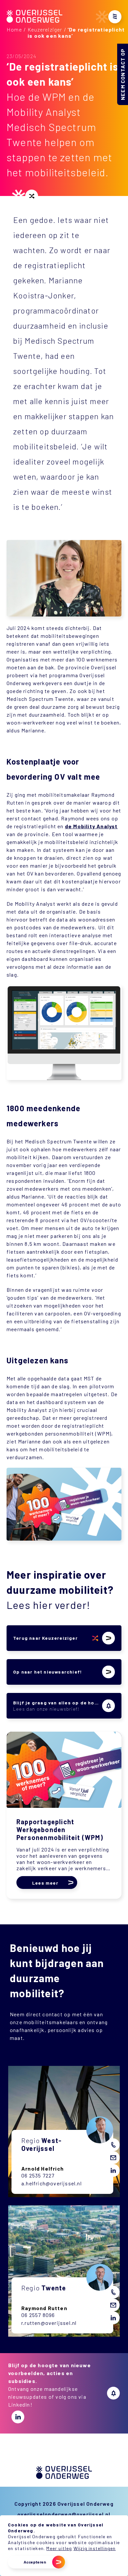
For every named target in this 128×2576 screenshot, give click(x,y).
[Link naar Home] (34, 21)
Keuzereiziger (45, 29)
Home (14, 29)
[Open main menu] (115, 17)
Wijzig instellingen (95, 2548)
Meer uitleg (59, 2548)
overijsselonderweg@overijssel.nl (64, 2514)
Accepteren (35, 2562)
